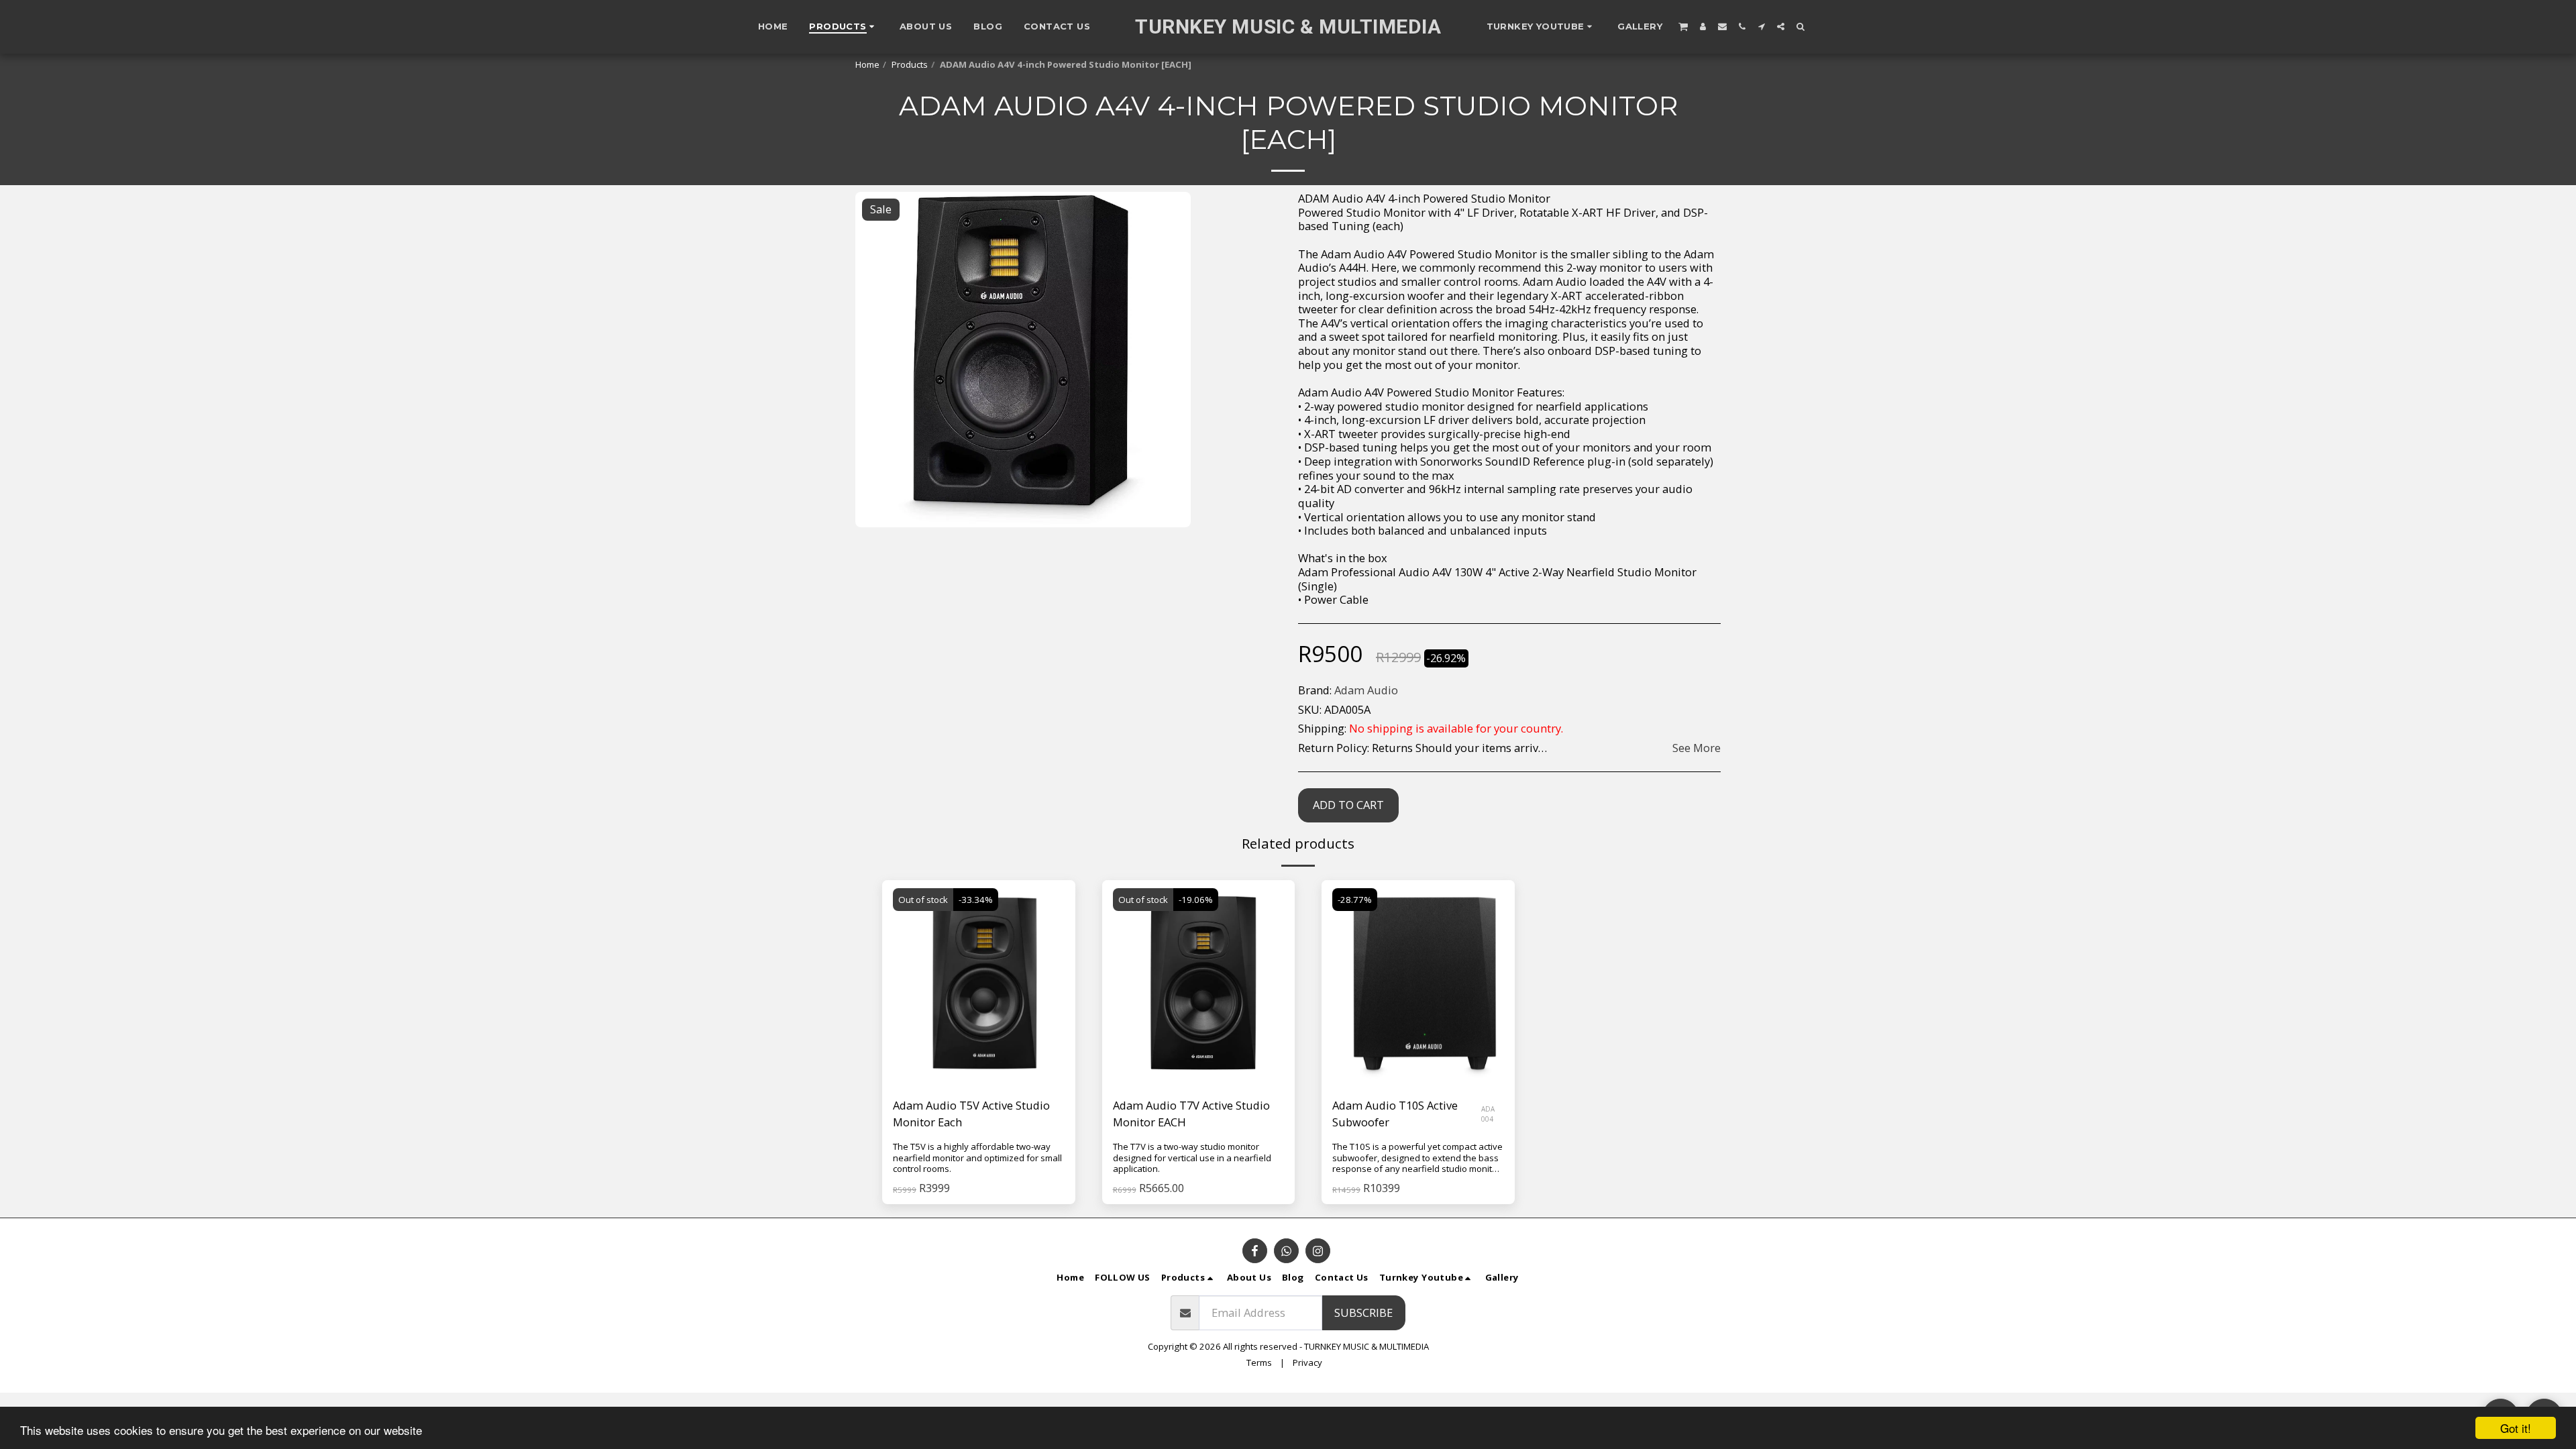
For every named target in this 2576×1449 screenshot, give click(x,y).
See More (1697, 748)
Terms (1259, 1362)
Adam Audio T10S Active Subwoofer (1395, 1114)
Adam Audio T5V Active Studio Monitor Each (971, 1114)
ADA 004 (1488, 1114)
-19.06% (1196, 900)
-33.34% (976, 900)
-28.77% (1355, 900)
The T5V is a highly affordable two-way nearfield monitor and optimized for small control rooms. (977, 1158)
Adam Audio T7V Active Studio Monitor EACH (1191, 1114)
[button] (1542, 27)
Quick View (978, 1054)
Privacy (1307, 1362)
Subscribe (1363, 1312)
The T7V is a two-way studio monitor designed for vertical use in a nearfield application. (1192, 1158)
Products (910, 64)
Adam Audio (1366, 690)
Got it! (2516, 1428)
